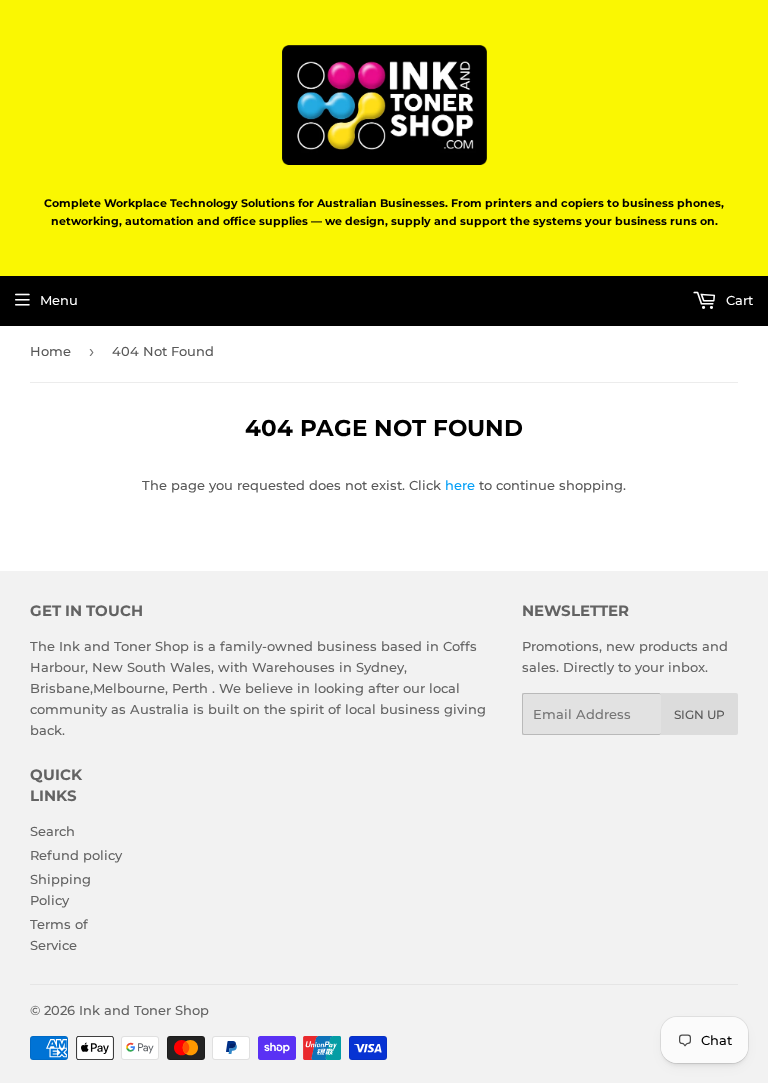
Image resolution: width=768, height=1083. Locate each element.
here (460, 485)
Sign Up (699, 714)
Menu (59, 300)
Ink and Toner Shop (144, 1010)
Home (50, 351)
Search (52, 831)
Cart (737, 300)
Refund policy (76, 855)
